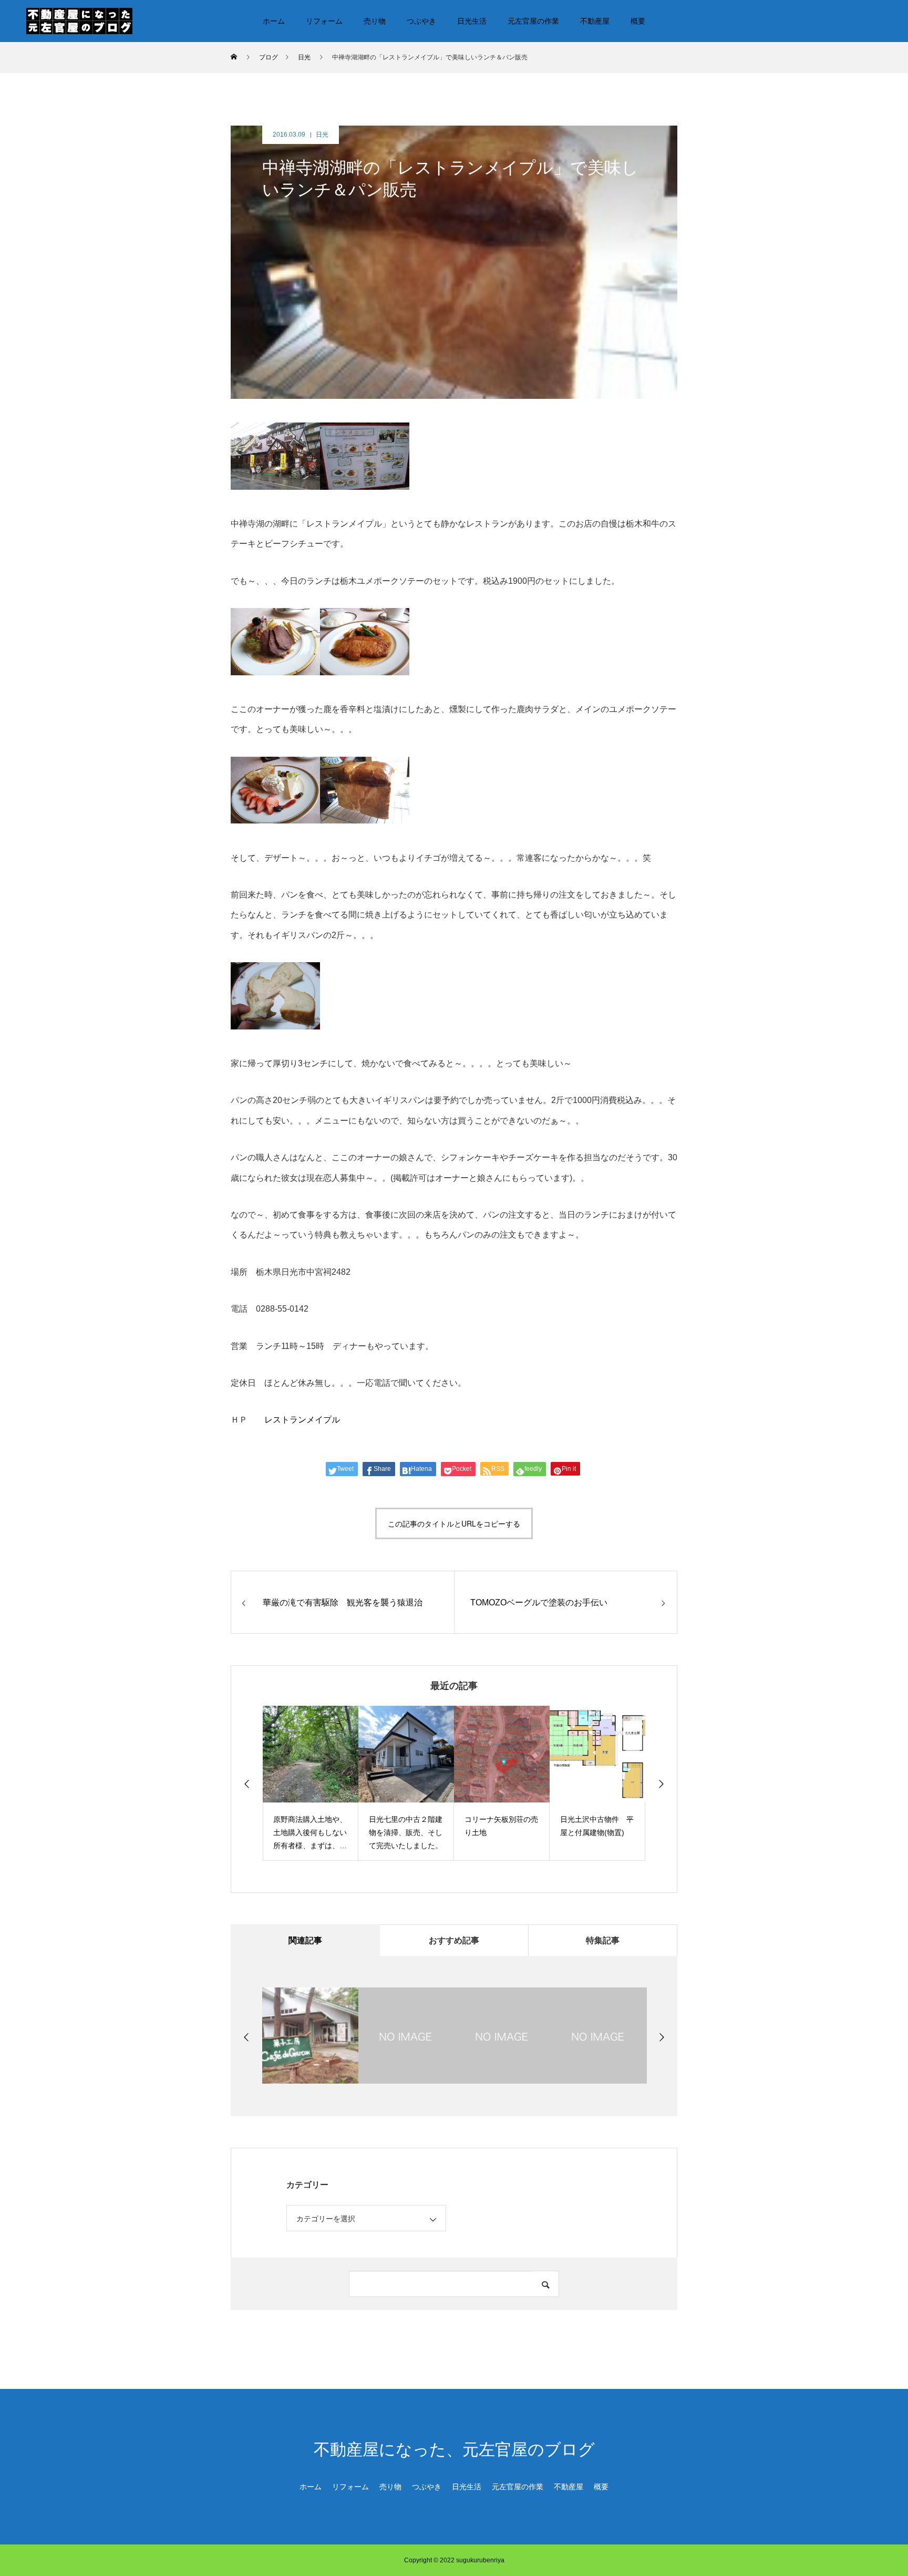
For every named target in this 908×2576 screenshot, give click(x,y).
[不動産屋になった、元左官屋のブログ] (79, 20)
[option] (311, 1783)
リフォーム (324, 21)
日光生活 (472, 21)
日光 (322, 135)
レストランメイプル (302, 1420)
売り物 (375, 21)
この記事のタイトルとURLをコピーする (454, 1523)
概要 (638, 21)
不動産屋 (595, 21)
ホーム (274, 21)
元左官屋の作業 (533, 21)
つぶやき (421, 21)
